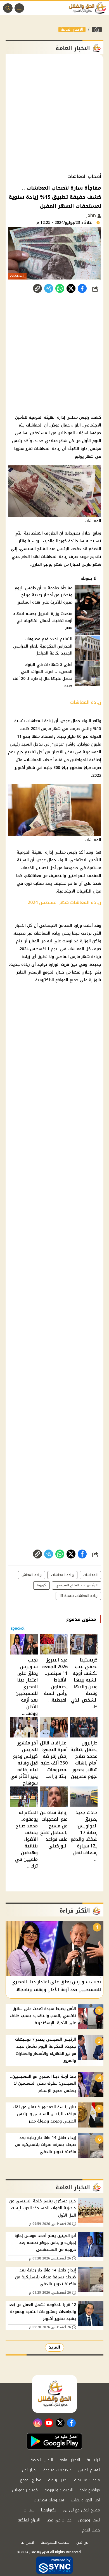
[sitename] (54, 2394)
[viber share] (49, 288)
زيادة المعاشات (47, 449)
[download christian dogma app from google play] (54, 2441)
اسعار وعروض (89, 2520)
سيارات (29, 2510)
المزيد (54, 2347)
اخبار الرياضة (58, 2480)
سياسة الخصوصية (55, 2542)
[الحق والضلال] (97, 30)
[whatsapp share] (60, 288)
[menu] (19, 8)
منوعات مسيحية (87, 2480)
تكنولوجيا (49, 2510)
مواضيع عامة (90, 2490)
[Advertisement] (54, 114)
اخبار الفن (29, 2470)
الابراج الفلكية (29, 2520)
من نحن (82, 2542)
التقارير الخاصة (42, 2460)
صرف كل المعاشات (84, 949)
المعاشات (34, 425)
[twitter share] (71, 288)
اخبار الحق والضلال (85, 2500)
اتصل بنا (27, 2542)
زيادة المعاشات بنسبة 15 (78, 1596)
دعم (12, 752)
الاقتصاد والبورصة (59, 2490)
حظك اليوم (91, 2530)
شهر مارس (91, 564)
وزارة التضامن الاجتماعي (61, 926)
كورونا (61, 541)
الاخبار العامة (72, 30)
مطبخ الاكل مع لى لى (81, 2510)
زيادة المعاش (32, 1575)
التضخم (95, 549)
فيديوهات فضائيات (49, 2500)
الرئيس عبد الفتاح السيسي (45, 549)
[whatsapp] (37, 288)
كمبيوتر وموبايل (25, 2490)
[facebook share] (82, 288)
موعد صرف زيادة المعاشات (65, 557)
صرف (97, 768)
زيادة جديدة (19, 965)
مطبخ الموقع (31, 2480)
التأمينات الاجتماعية (74, 891)
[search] (8, 8)
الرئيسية (93, 2460)
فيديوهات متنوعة (57, 2470)
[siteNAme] (89, 8)
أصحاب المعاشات (39, 760)
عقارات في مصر (59, 2520)
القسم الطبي (89, 2470)
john (92, 215)
